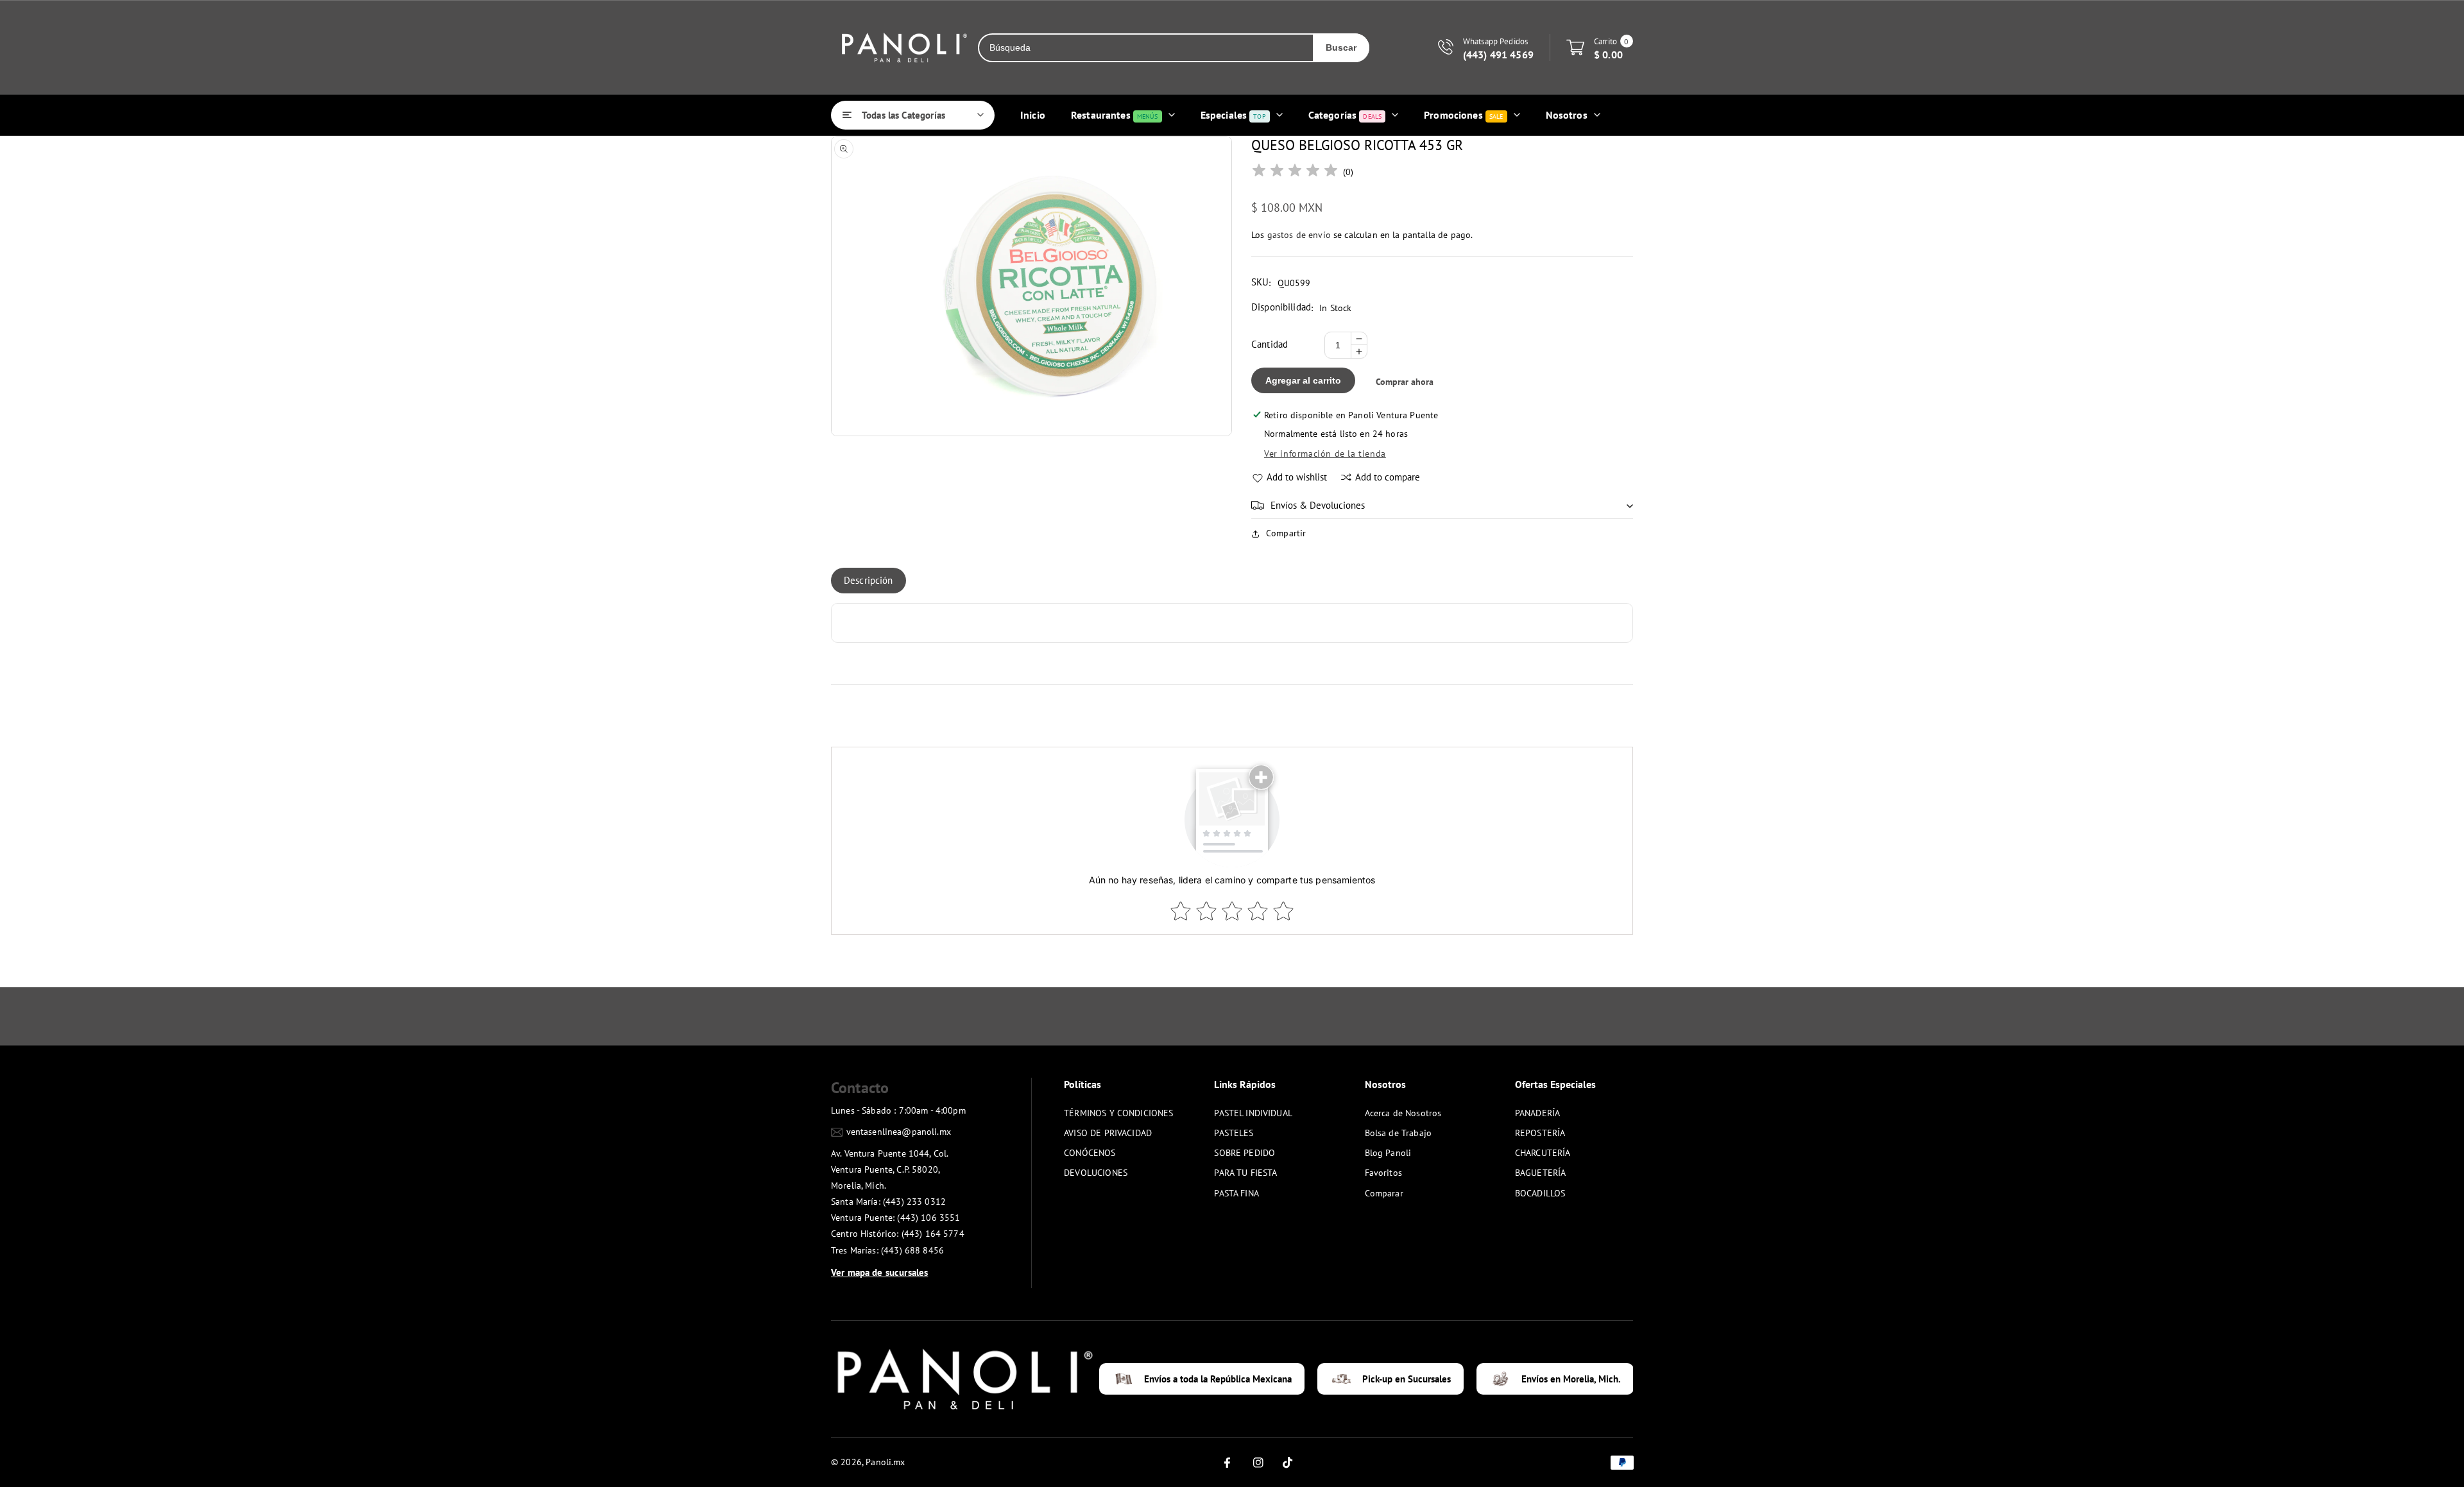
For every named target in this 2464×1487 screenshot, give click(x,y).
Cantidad (1270, 344)
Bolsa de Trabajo (1398, 1133)
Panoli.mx (885, 1462)
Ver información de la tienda (1325, 454)
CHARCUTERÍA (1543, 1153)
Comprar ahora (1405, 382)
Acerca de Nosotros (1403, 1113)
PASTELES (1234, 1133)
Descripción (868, 580)
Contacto (860, 1088)
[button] (1442, 506)
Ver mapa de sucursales (879, 1272)
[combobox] (1146, 48)
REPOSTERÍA (1540, 1133)
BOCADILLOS (1540, 1193)
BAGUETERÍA (1541, 1173)
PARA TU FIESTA (1245, 1173)
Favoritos (1383, 1173)
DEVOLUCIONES (1096, 1173)
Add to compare (1388, 477)
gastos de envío (1299, 235)
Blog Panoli (1388, 1153)
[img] (1295, 172)
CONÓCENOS (1090, 1153)
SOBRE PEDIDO (1245, 1153)
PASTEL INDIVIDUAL (1253, 1113)
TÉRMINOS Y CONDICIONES (1118, 1113)
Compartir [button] (1286, 533)
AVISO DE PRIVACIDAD (1108, 1133)
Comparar (1384, 1193)
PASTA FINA (1236, 1193)
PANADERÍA (1537, 1113)
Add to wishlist (1297, 477)
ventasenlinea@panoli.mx (899, 1132)
